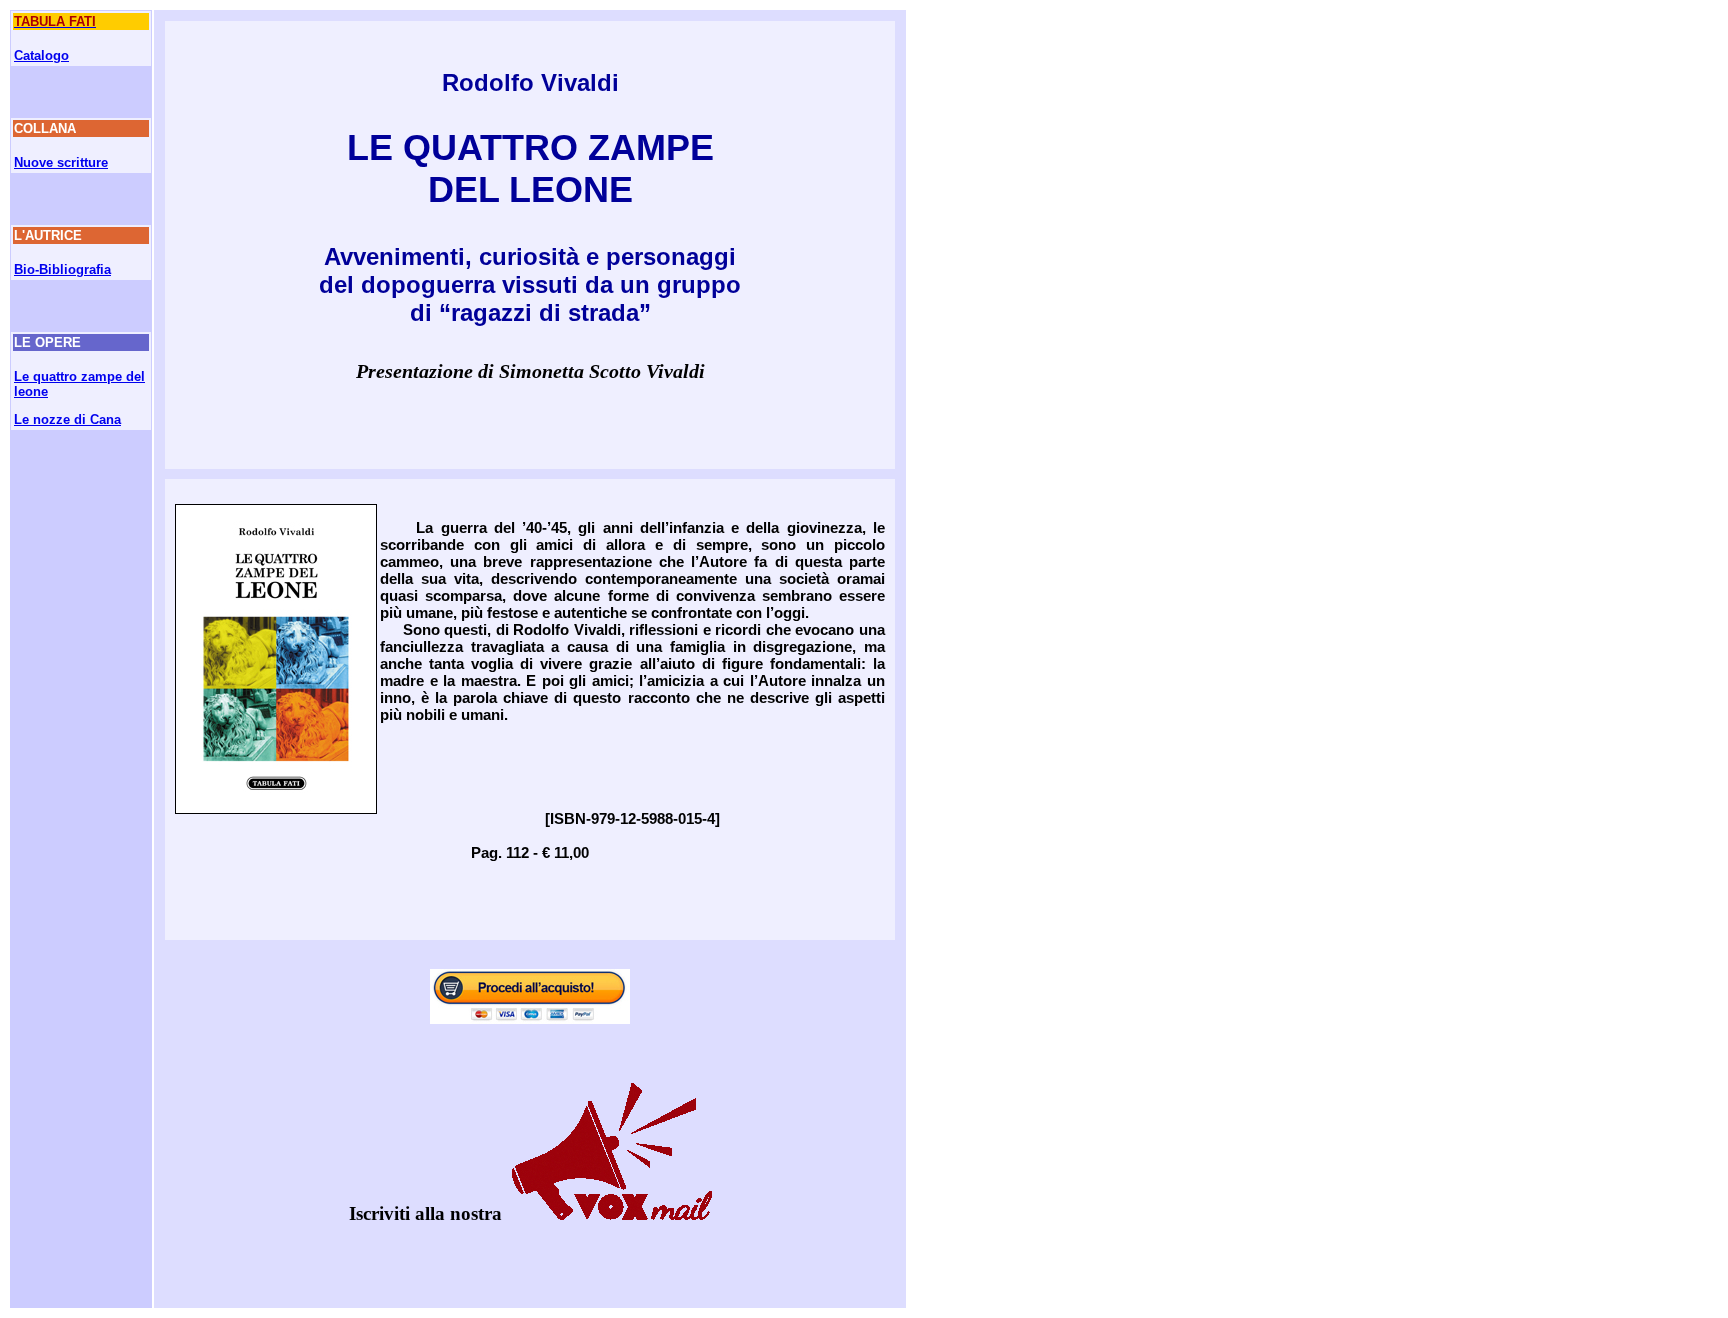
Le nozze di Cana (67, 419)
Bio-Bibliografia (62, 269)
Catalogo (41, 55)
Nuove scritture (61, 162)
